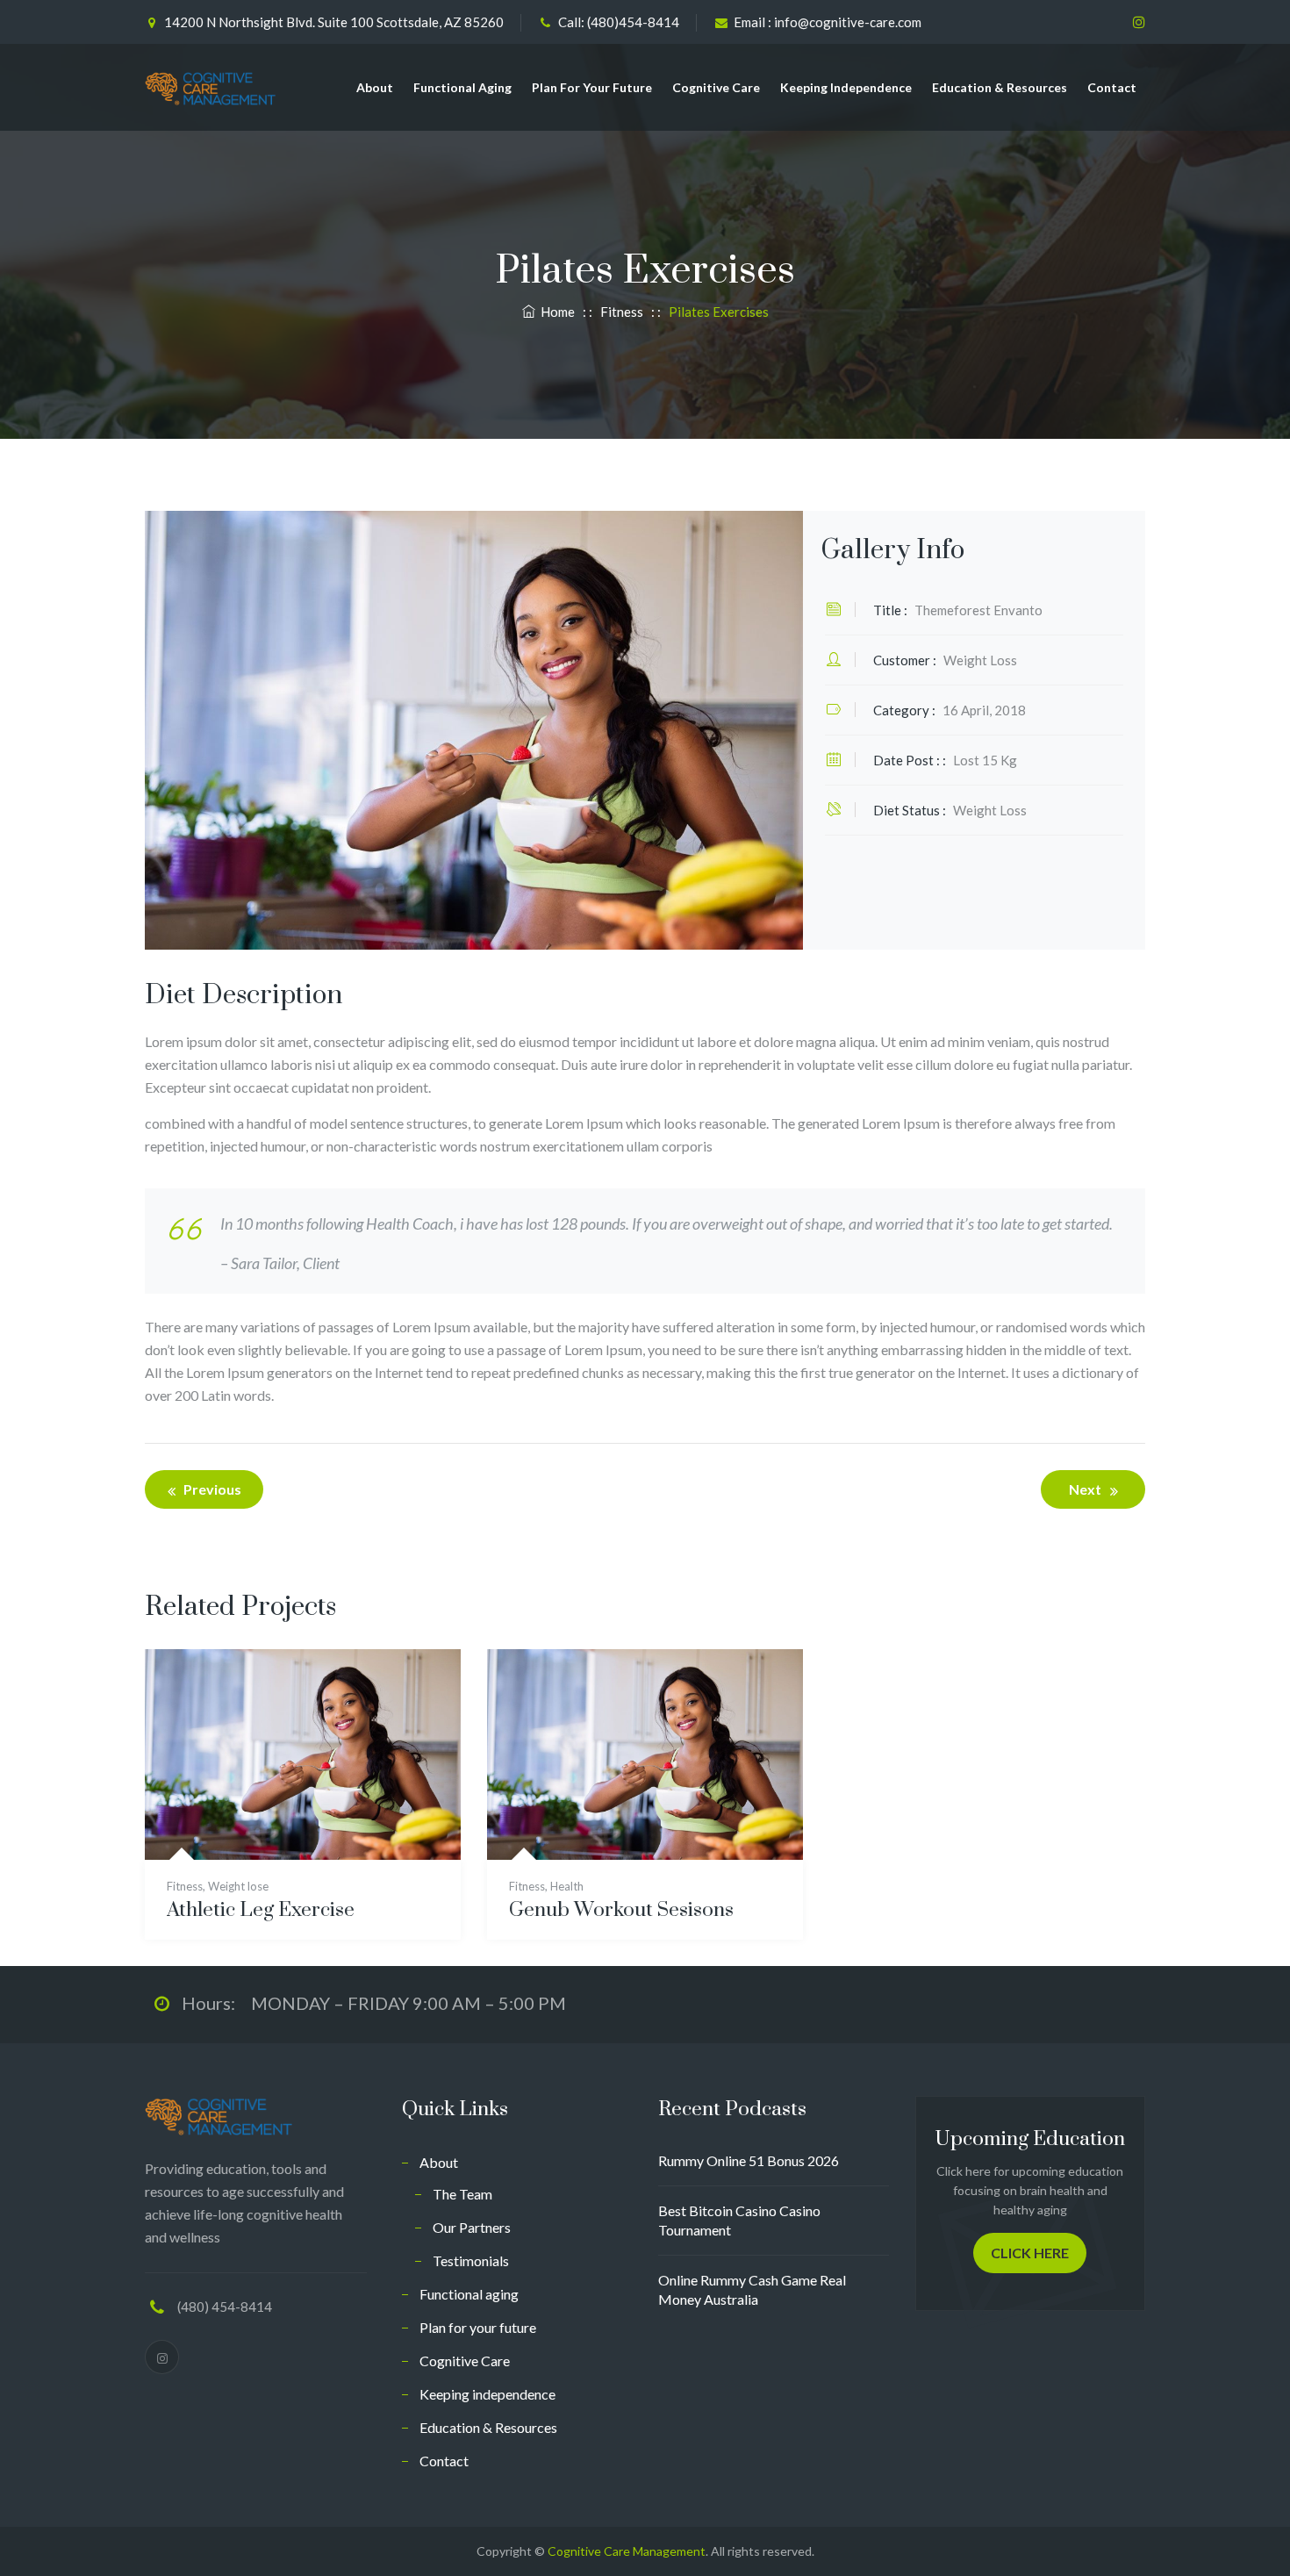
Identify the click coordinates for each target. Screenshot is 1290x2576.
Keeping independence (846, 87)
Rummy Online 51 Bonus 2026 (749, 2160)
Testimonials (471, 2260)
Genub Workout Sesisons (621, 1910)
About (375, 87)
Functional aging (462, 87)
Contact (1112, 87)
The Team (462, 2194)
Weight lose (238, 1886)
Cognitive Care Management (627, 2551)
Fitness (185, 1886)
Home (555, 312)
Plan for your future (592, 87)
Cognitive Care (716, 87)
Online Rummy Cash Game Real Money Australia (752, 2289)
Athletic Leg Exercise (261, 1910)
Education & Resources (1000, 87)
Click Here (1030, 2253)
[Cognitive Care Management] (211, 87)
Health (567, 1886)
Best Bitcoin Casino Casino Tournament (739, 2220)
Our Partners (472, 2227)
